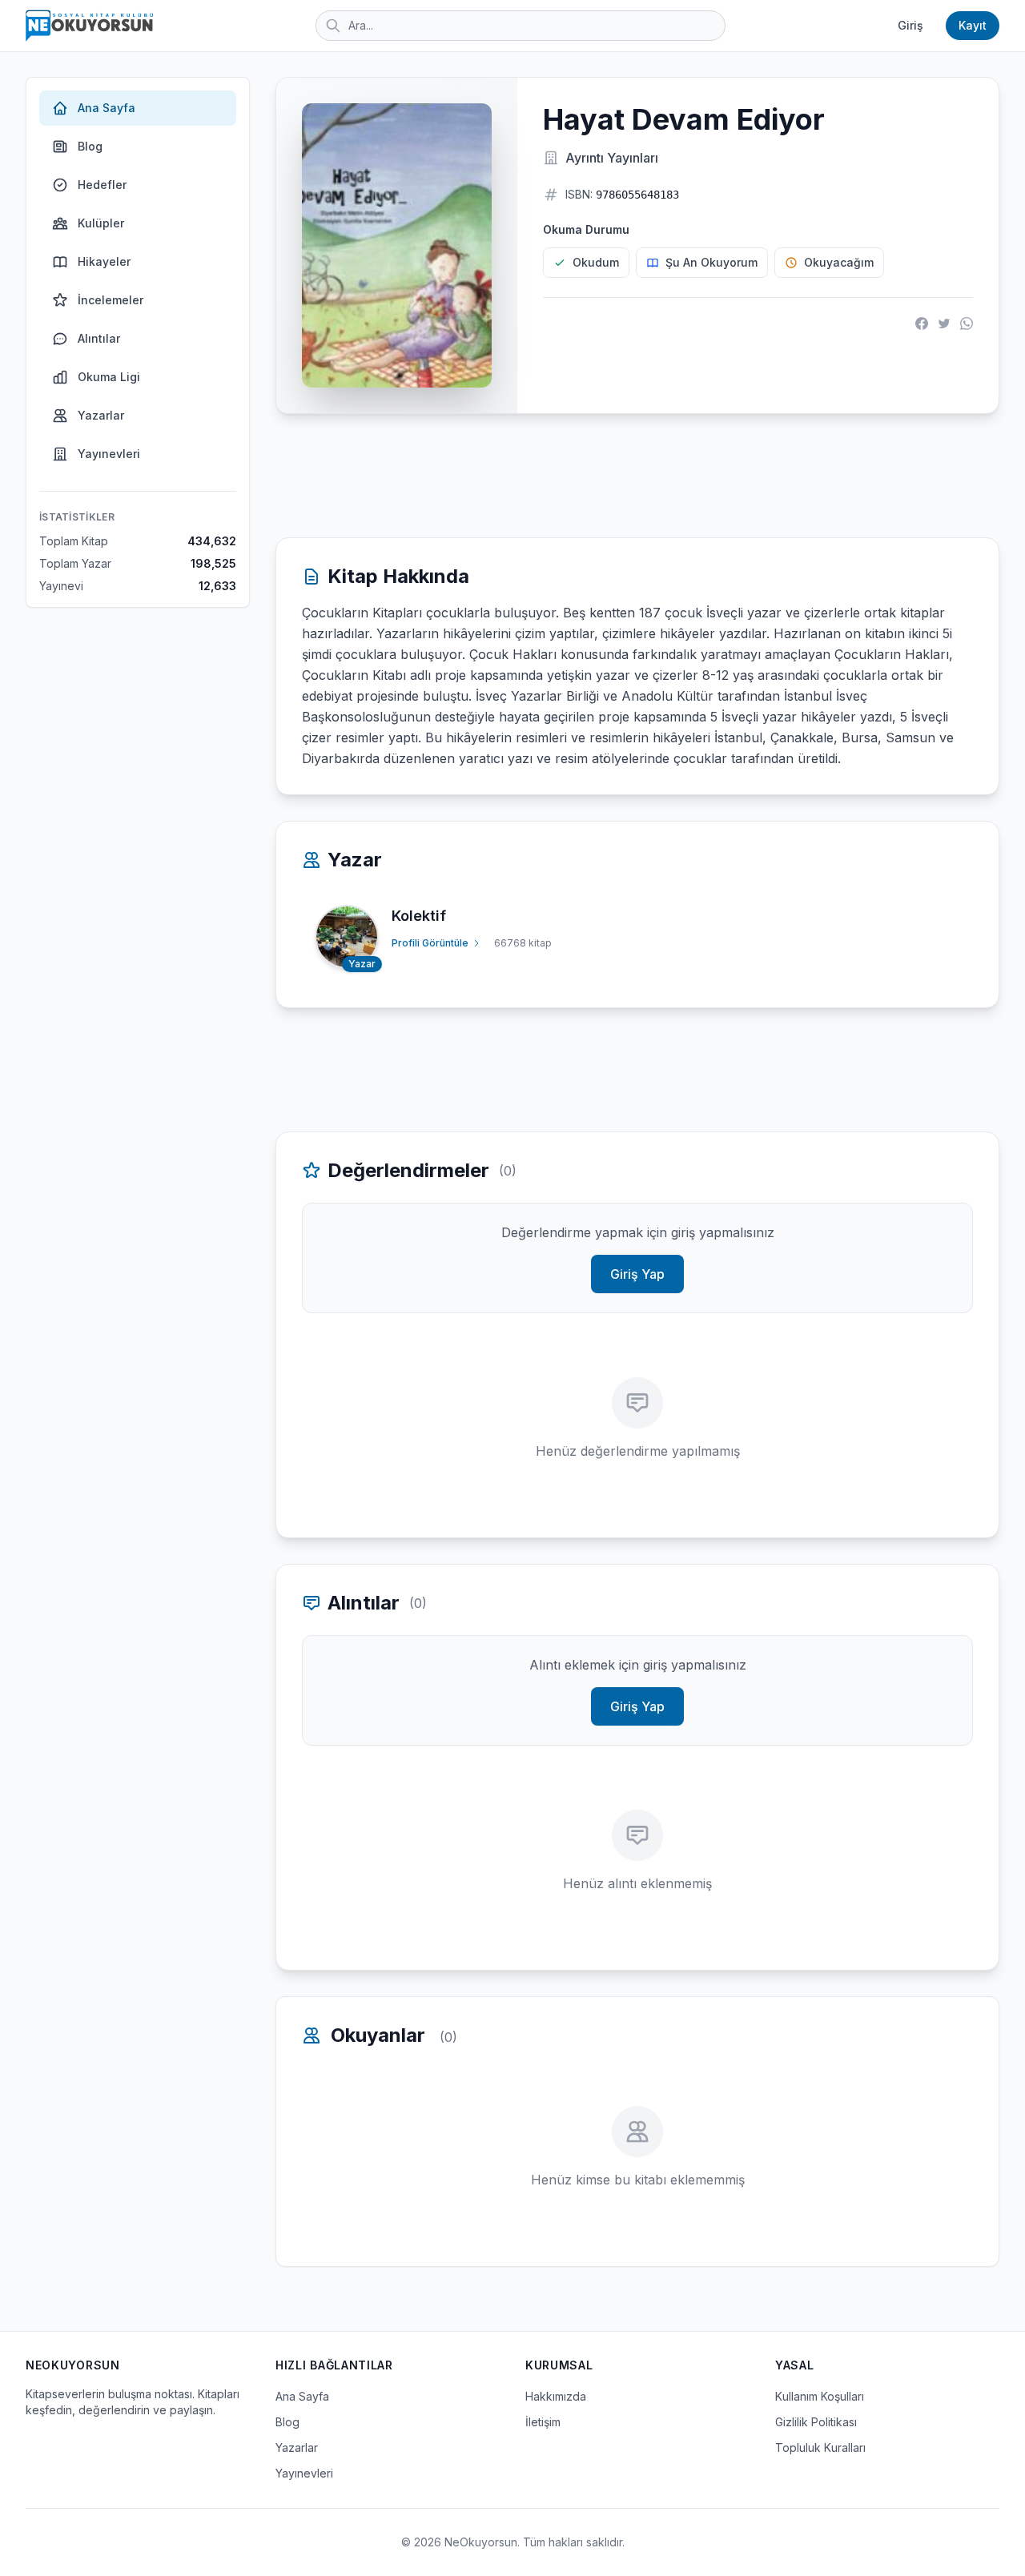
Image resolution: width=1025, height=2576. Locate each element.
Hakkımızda (556, 2396)
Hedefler (102, 185)
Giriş (910, 25)
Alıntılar (99, 338)
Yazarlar (101, 415)
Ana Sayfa (107, 108)
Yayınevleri (109, 454)
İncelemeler (111, 300)
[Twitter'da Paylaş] (944, 324)
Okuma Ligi (109, 377)
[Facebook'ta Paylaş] (922, 324)
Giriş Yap (637, 1274)
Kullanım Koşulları (820, 2396)
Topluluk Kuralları (820, 2447)
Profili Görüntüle (430, 943)
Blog (90, 146)
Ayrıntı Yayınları (612, 158)
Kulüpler (101, 223)
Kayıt (973, 25)
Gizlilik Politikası (816, 2422)
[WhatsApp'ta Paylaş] (967, 324)
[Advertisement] (637, 476)
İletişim (543, 2422)
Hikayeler (104, 261)
